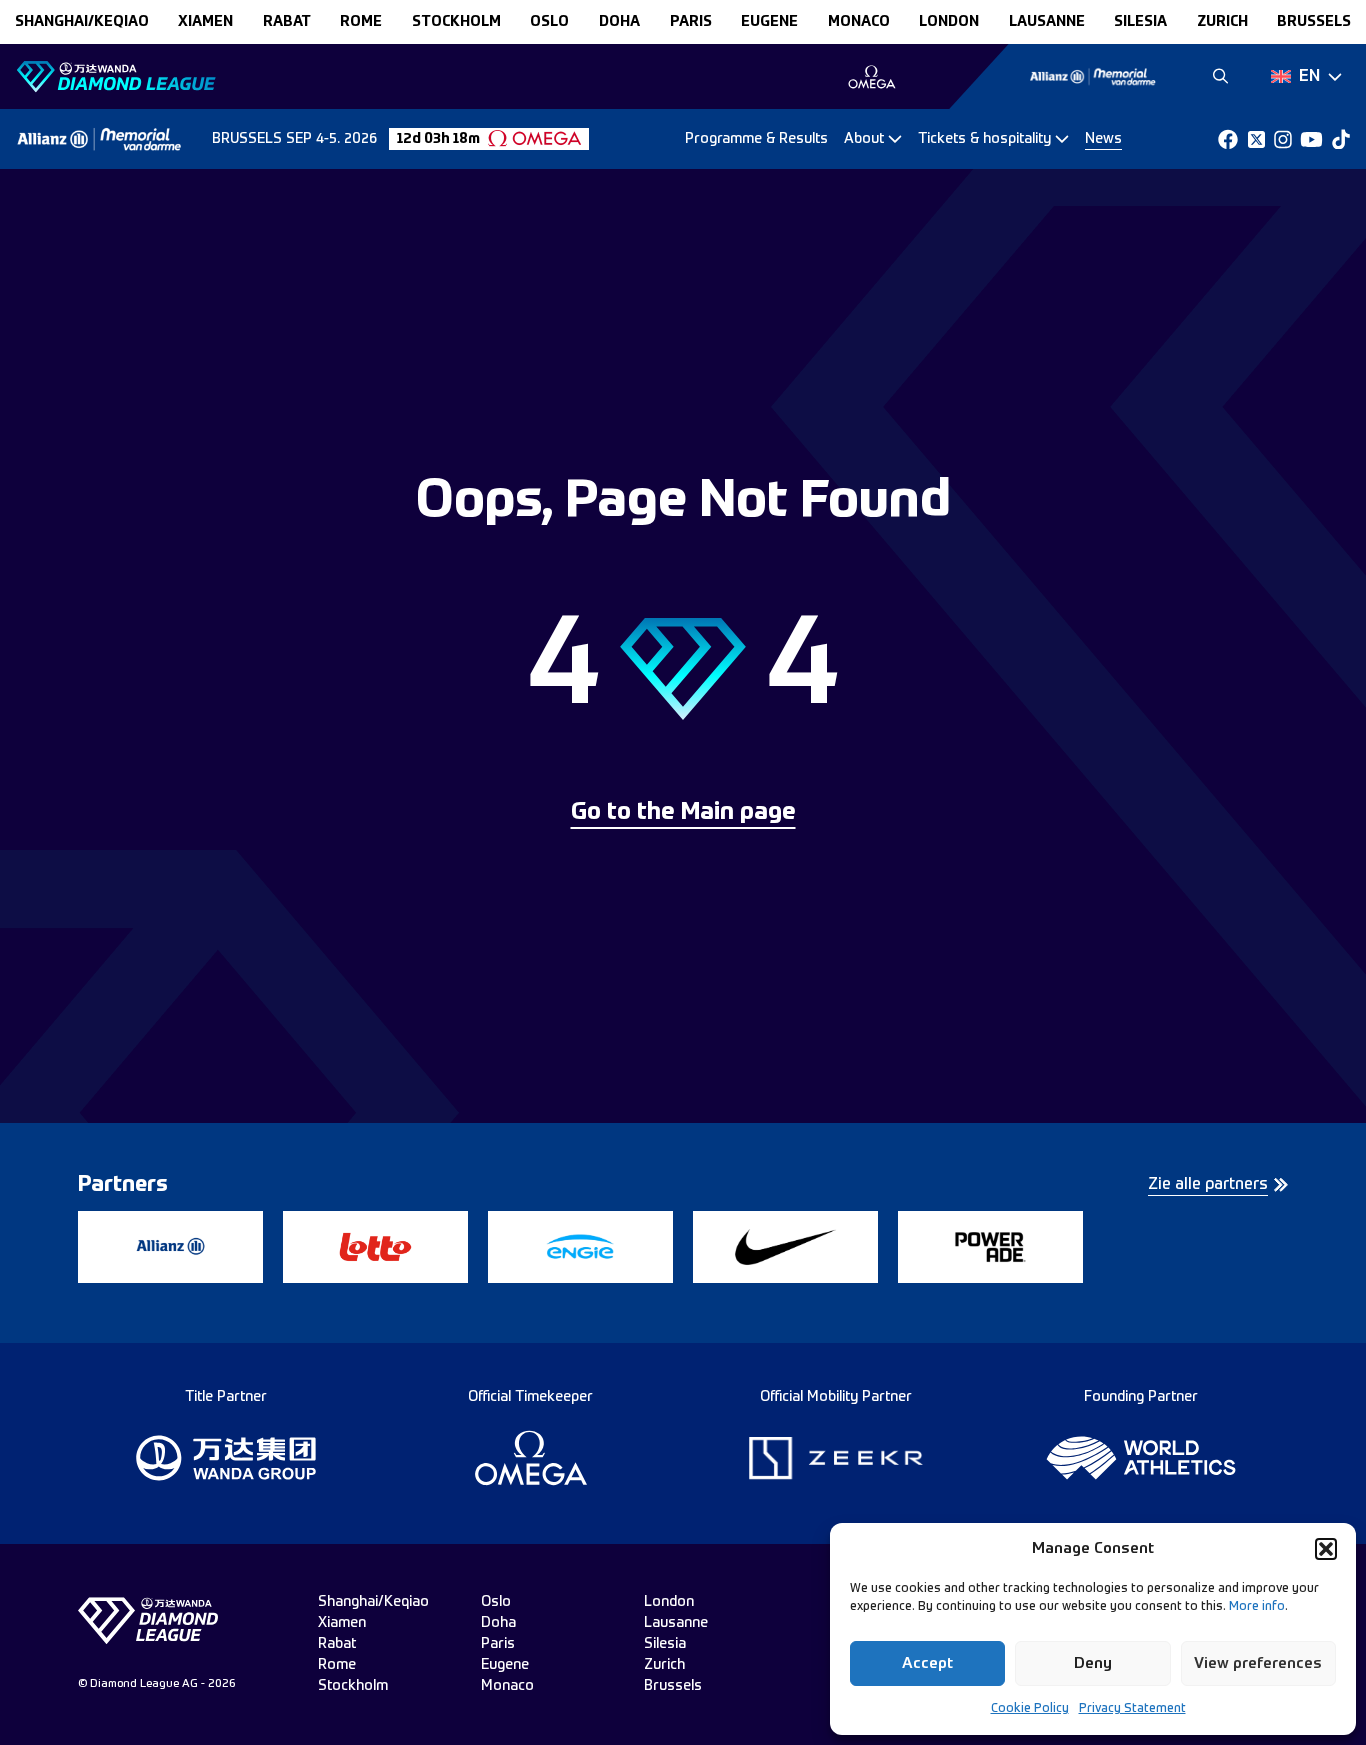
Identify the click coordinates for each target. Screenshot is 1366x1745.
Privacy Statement (1132, 1709)
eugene (769, 22)
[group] (871, 77)
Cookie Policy (1030, 1709)
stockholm (456, 22)
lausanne (1047, 22)
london (949, 22)
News (1103, 139)
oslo (549, 22)
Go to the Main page (683, 813)
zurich (1222, 22)
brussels (1314, 22)
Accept (927, 1663)
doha (619, 22)
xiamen (205, 22)
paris (691, 22)
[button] (1326, 1549)
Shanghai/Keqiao (82, 22)
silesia (1140, 22)
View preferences (1258, 1663)
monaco (859, 22)
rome (361, 22)
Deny (1093, 1663)
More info (1257, 1607)
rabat (287, 22)
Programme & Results (756, 139)
